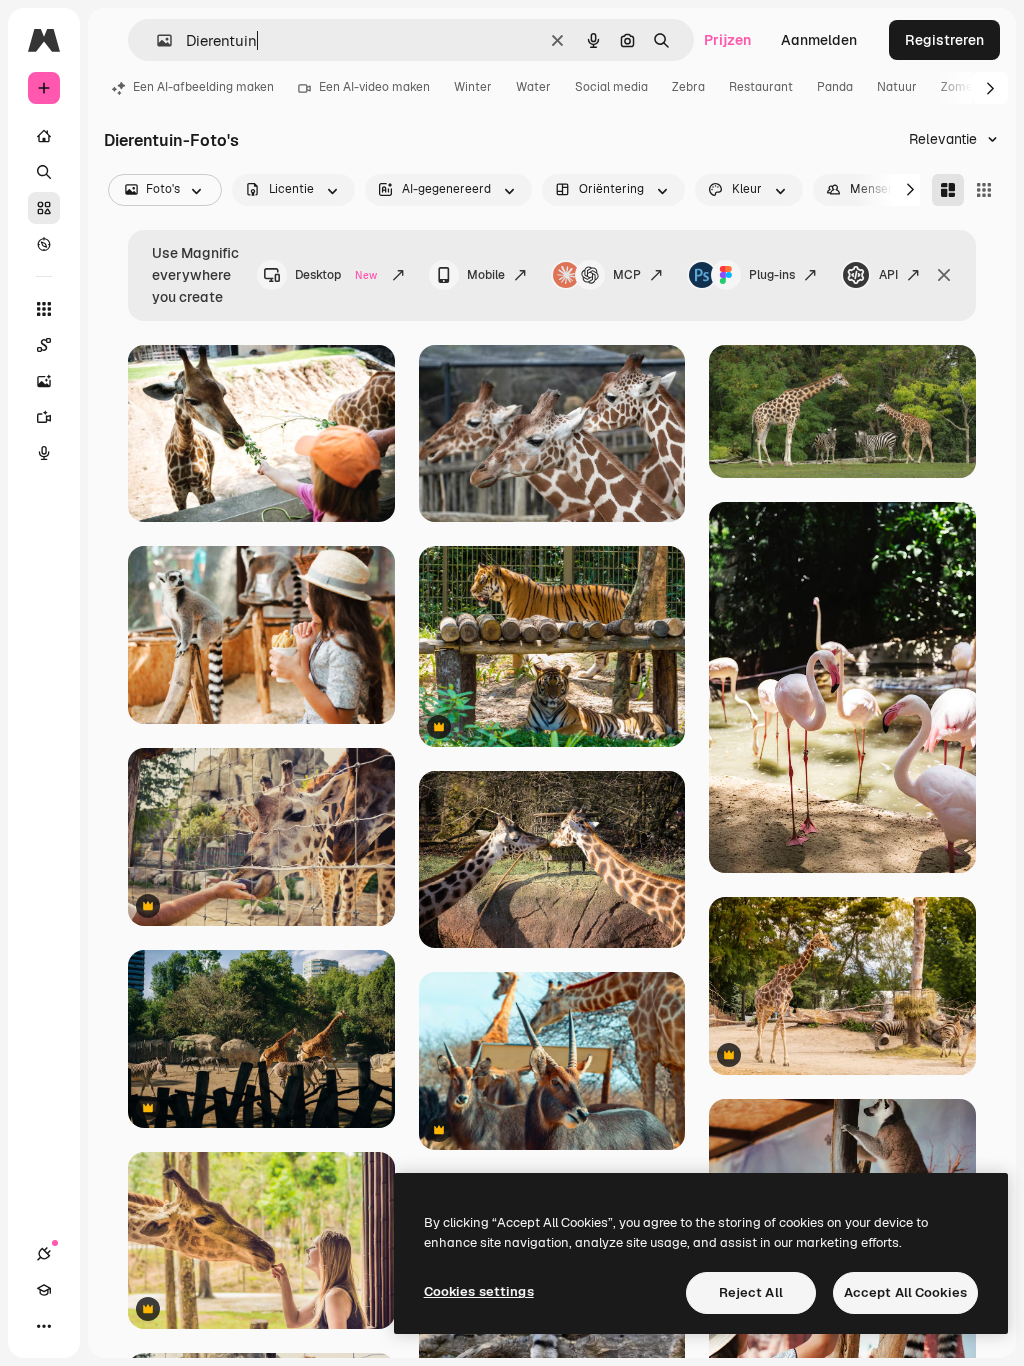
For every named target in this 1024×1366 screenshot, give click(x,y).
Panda (835, 87)
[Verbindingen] (44, 1254)
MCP (627, 275)
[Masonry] (948, 190)
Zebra (688, 87)
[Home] (44, 136)
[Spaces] (44, 345)
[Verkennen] (44, 244)
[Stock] (44, 208)
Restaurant (761, 87)
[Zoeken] (44, 172)
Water (533, 87)
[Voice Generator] (44, 453)
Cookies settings (479, 1291)
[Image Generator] (44, 381)
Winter (473, 87)
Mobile (486, 275)
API (888, 275)
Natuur (897, 87)
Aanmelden (819, 40)
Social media (611, 87)
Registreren (944, 40)
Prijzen (727, 40)
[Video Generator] (44, 417)
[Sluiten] (944, 275)
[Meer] (44, 1326)
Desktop (336, 275)
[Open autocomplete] (156, 40)
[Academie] (44, 1290)
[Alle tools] (44, 309)
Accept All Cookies (905, 1292)
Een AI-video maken (374, 87)
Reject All (751, 1292)
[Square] (984, 190)
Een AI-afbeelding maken (203, 87)
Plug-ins (772, 275)
